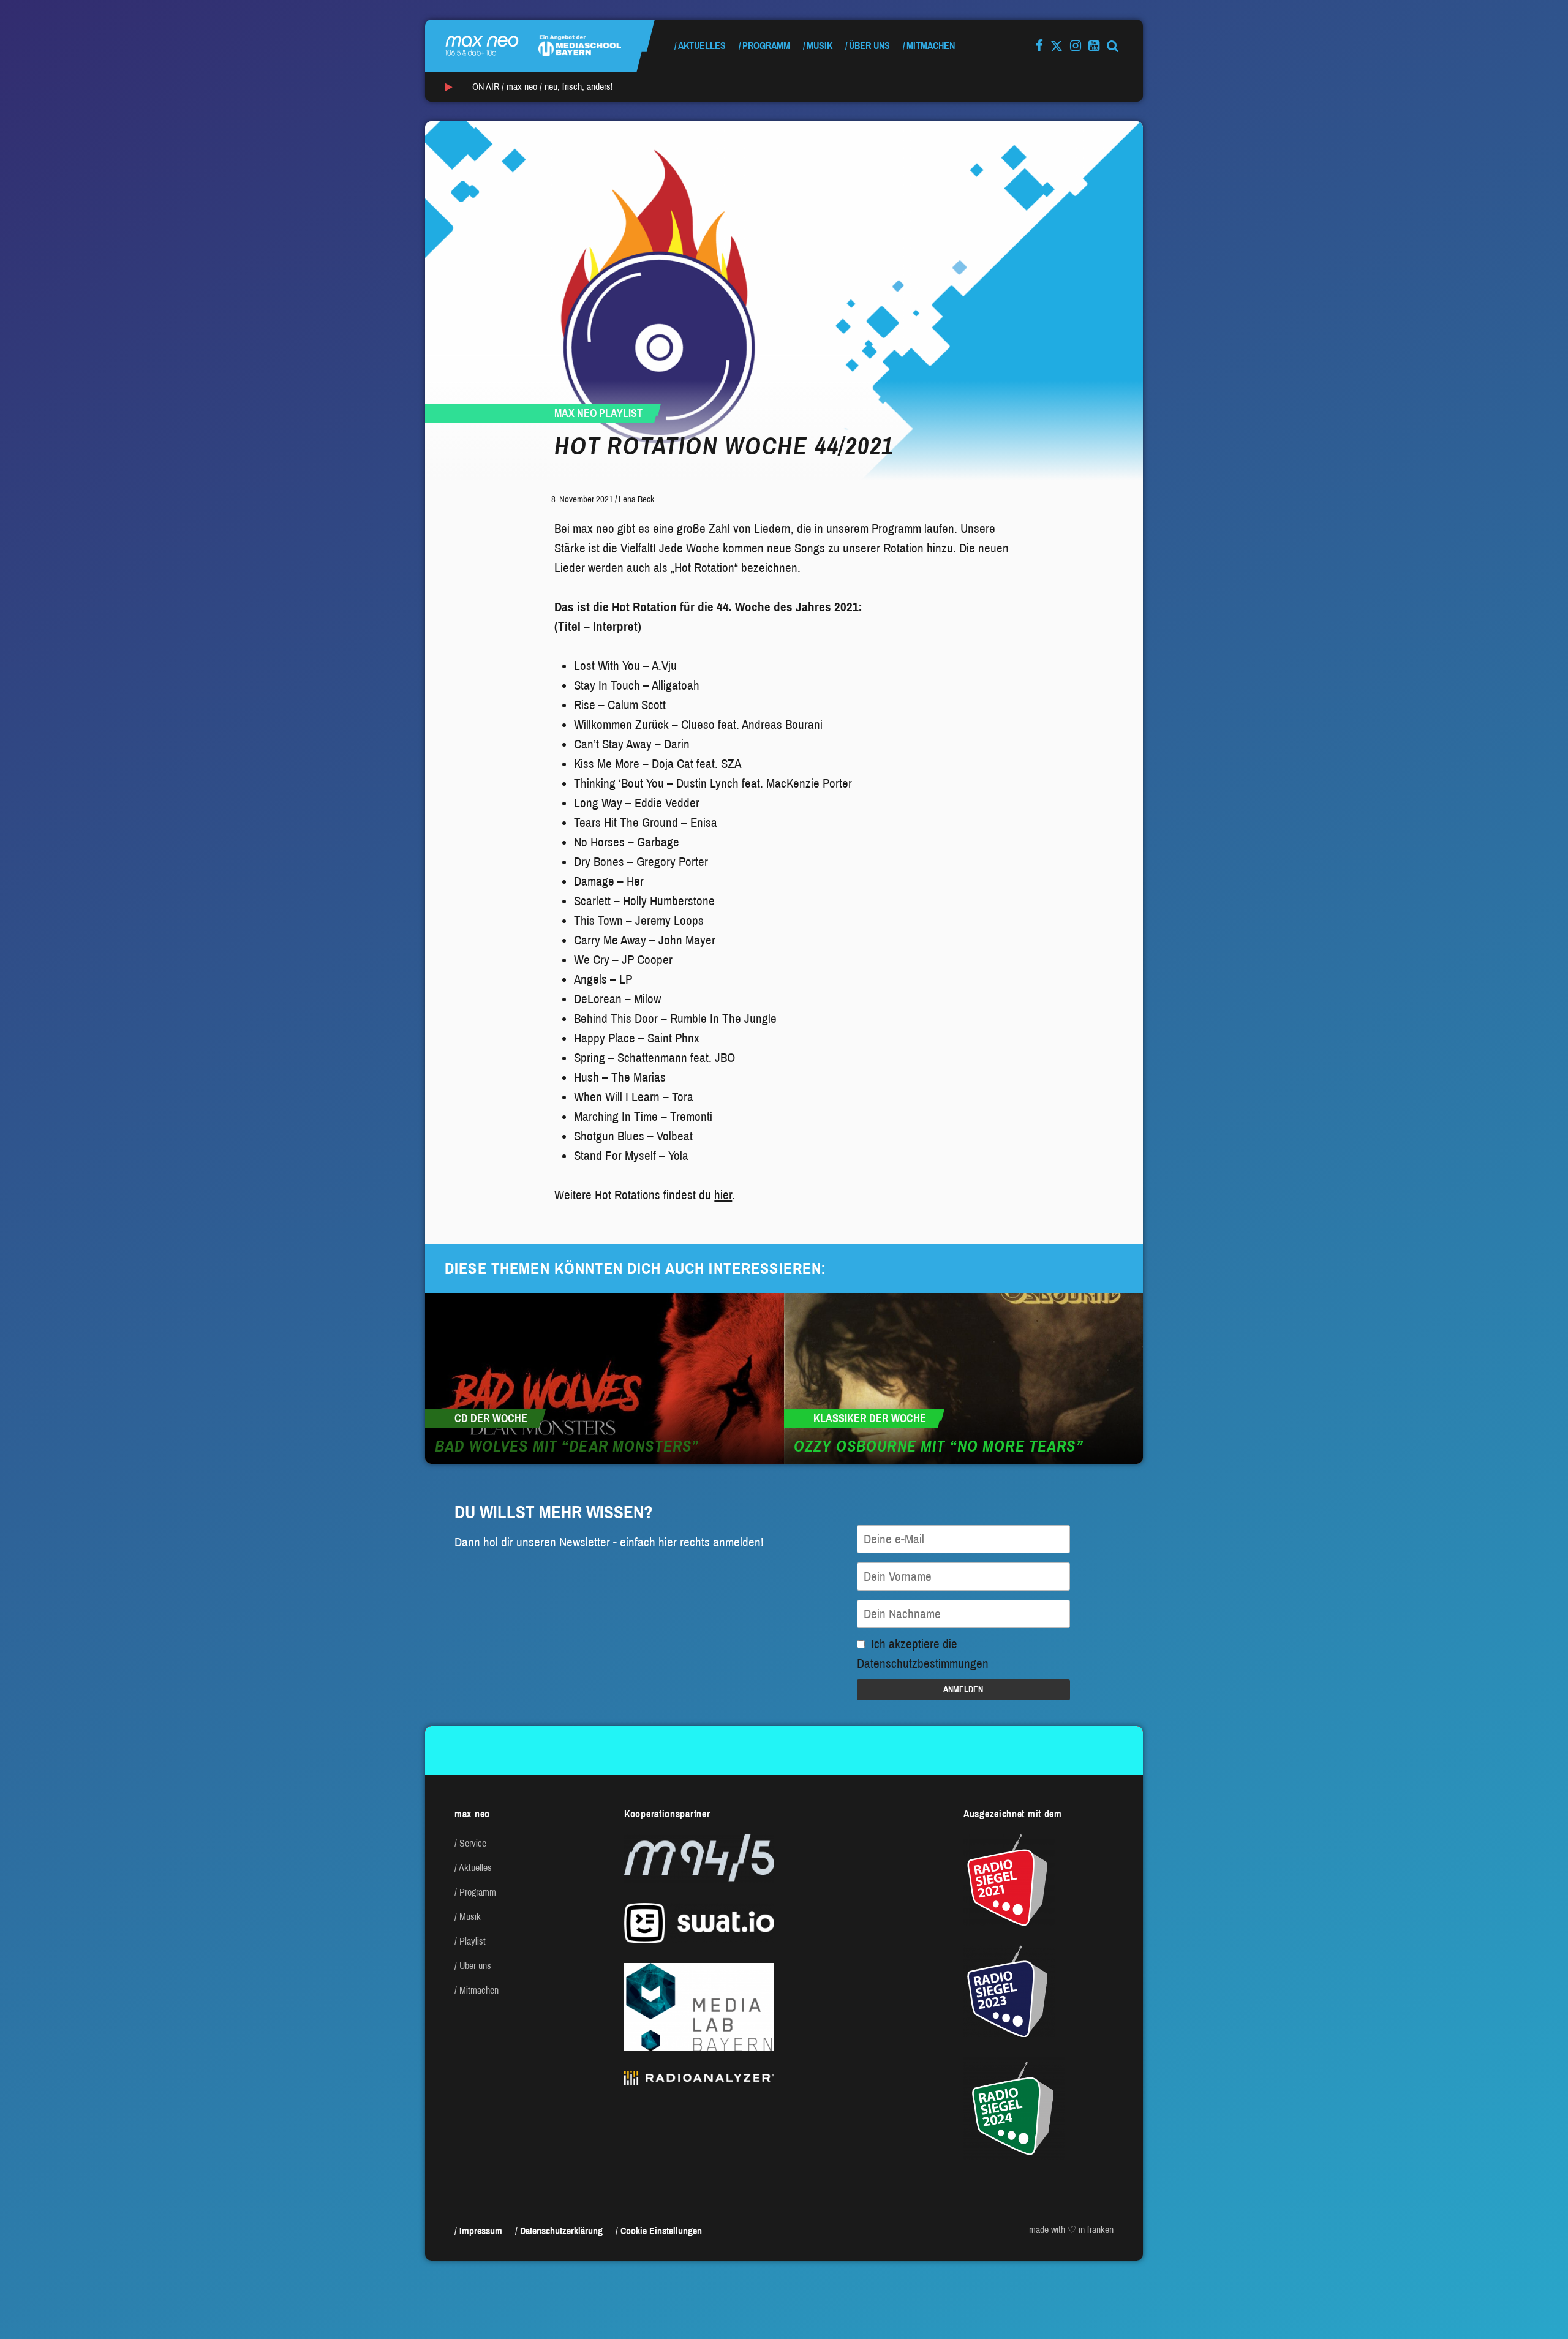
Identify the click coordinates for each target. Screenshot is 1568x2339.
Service (473, 1843)
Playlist (473, 1941)
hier (723, 1195)
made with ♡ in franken (1071, 2230)
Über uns (869, 46)
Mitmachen (931, 46)
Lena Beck (636, 499)
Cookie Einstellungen (661, 2231)
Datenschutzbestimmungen (923, 1663)
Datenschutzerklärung (561, 2231)
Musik (820, 46)
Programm (766, 46)
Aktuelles (702, 46)
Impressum (481, 2231)
